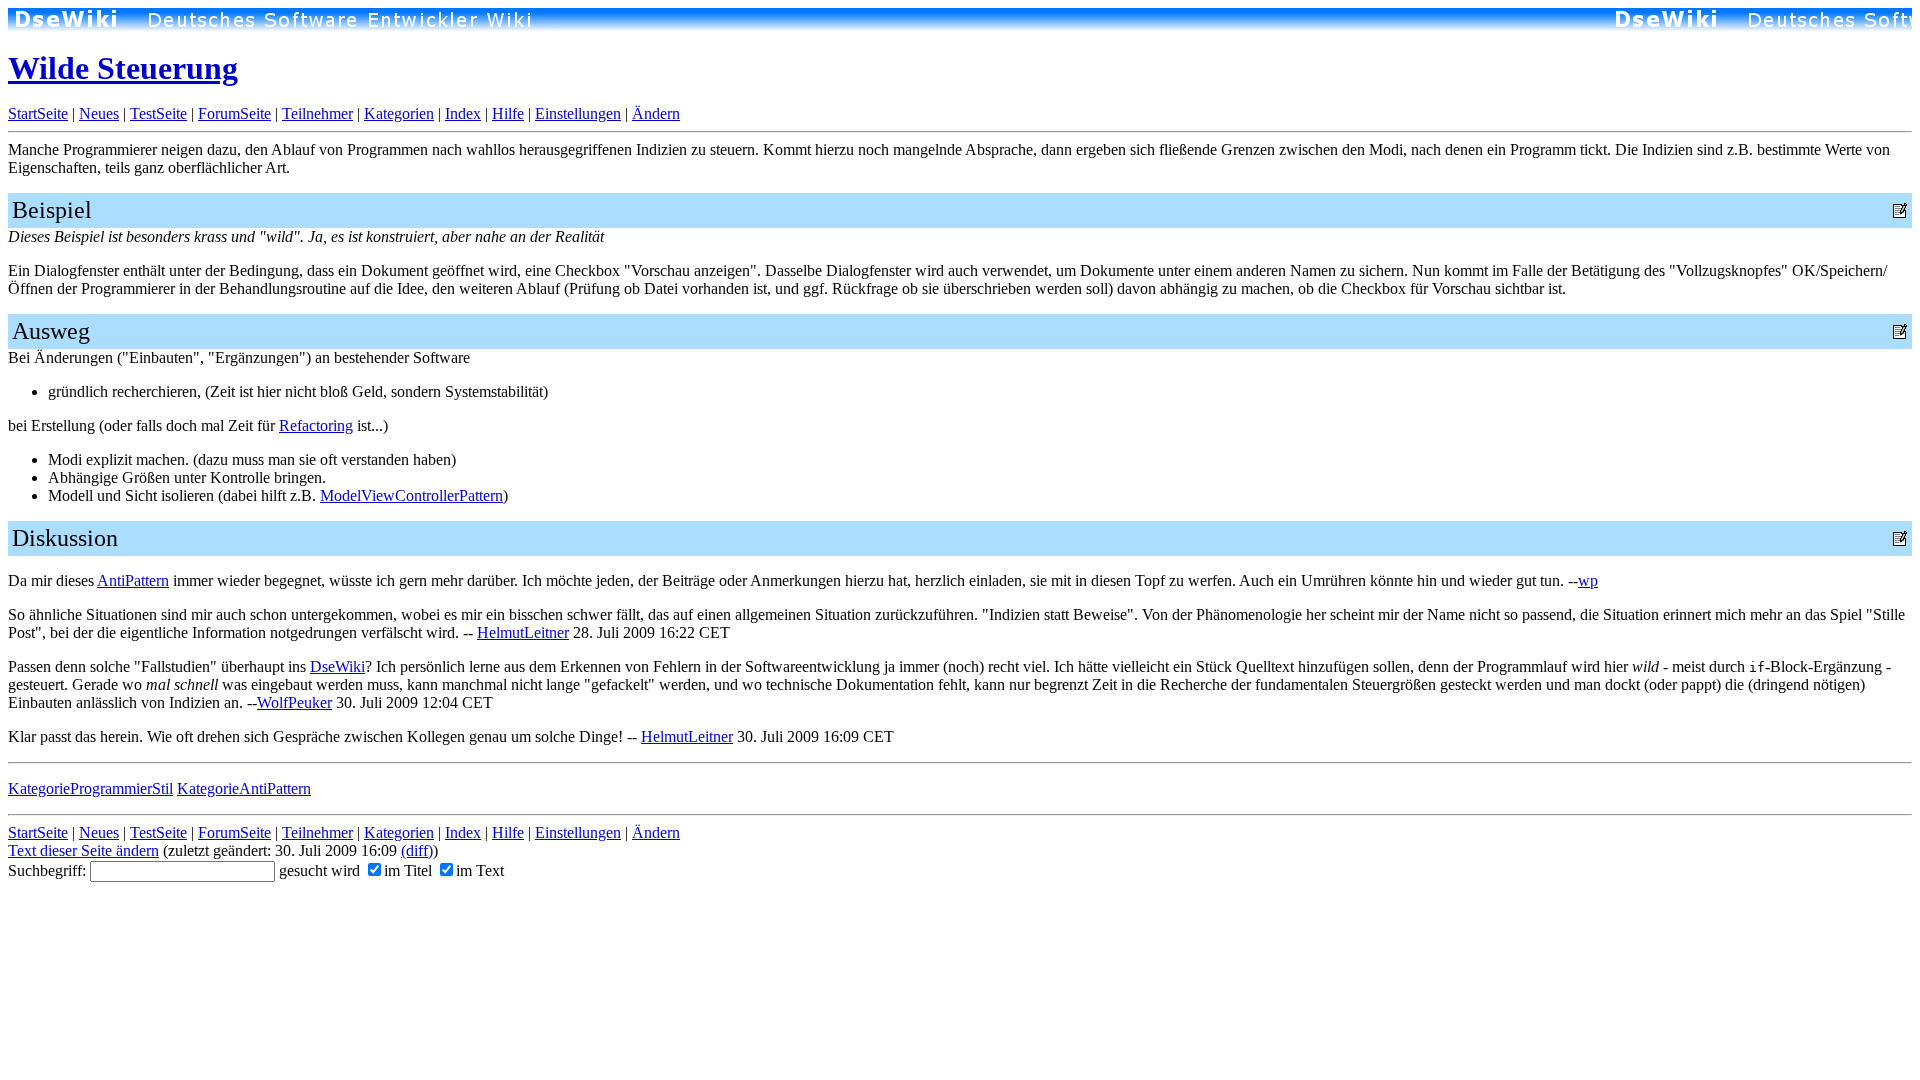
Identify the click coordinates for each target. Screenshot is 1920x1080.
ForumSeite (234, 113)
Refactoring (316, 425)
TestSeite (158, 113)
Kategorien (399, 113)
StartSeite (38, 113)
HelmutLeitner (523, 632)
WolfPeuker (294, 702)
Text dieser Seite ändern (83, 850)
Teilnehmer (317, 113)
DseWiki (337, 666)
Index (463, 113)
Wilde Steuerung (123, 68)
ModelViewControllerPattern (411, 495)
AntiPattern (133, 580)
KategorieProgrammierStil (90, 788)
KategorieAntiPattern (244, 788)
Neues (99, 113)
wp (1588, 580)
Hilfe (508, 113)
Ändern (656, 113)
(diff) (417, 850)
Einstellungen (578, 113)
